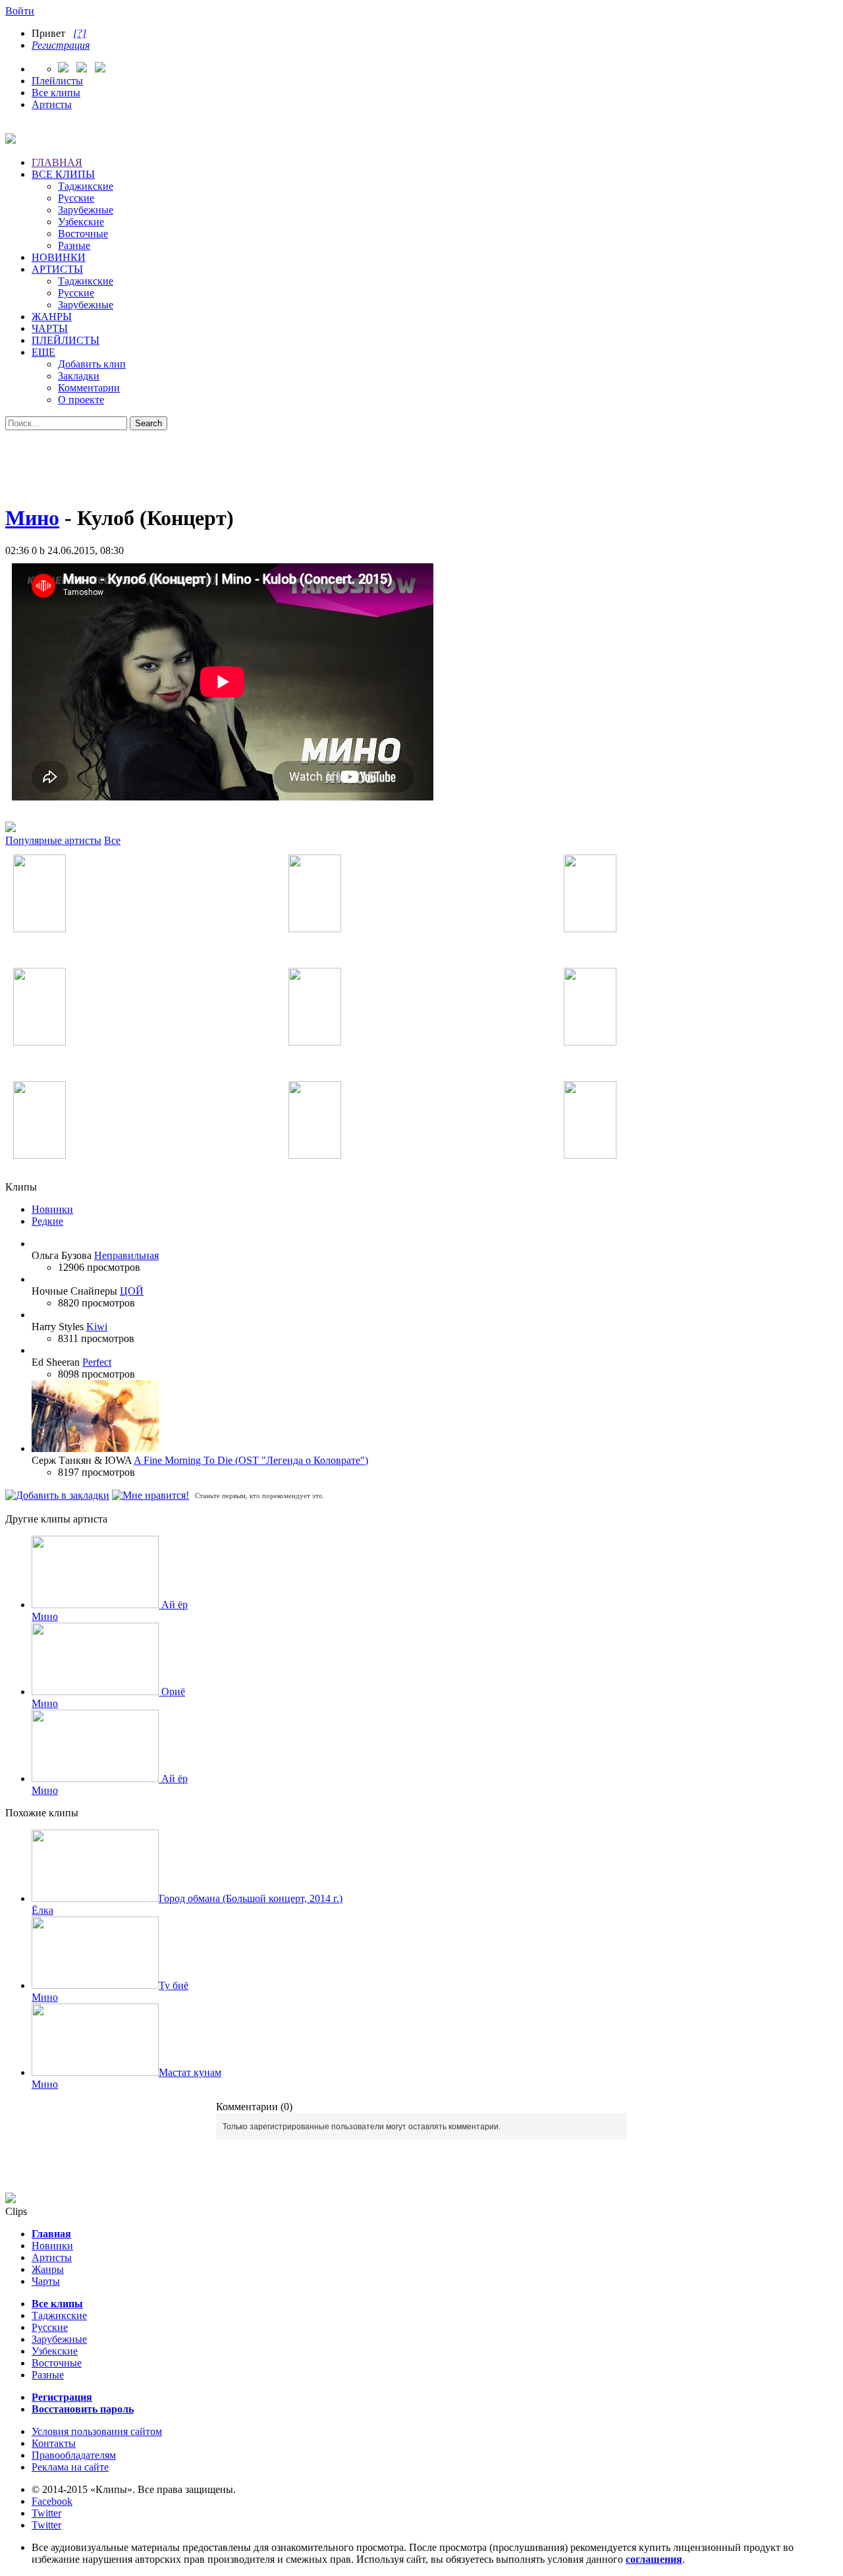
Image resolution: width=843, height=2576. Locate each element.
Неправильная (126, 1255)
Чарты (46, 2281)
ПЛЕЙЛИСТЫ (66, 340)
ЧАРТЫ (50, 328)
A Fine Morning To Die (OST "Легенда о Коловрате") (251, 1460)
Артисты (52, 104)
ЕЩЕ (43, 352)
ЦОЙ (132, 1291)
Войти (20, 11)
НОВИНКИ (59, 257)
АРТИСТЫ (57, 269)
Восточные (83, 234)
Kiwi (97, 1327)
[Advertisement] (421, 460)
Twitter (46, 2513)
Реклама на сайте (70, 2467)
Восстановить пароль (83, 2409)
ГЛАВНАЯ (57, 162)
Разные (74, 245)
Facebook (52, 2501)
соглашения (654, 2559)
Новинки (52, 1209)
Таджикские (86, 186)
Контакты (54, 2443)
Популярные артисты (53, 840)
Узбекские (81, 222)
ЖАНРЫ (52, 317)
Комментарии (89, 388)
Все (112, 840)
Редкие (47, 1221)
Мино (32, 518)
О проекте (81, 400)
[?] (80, 33)
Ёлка (42, 1910)
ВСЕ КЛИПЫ (63, 174)
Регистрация (61, 45)
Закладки (79, 376)
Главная (51, 2234)
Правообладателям (74, 2455)
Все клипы (56, 93)
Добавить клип (92, 364)
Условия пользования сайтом (97, 2431)
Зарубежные (86, 210)
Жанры (48, 2269)
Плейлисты (57, 81)
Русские (76, 198)
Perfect (97, 1362)
